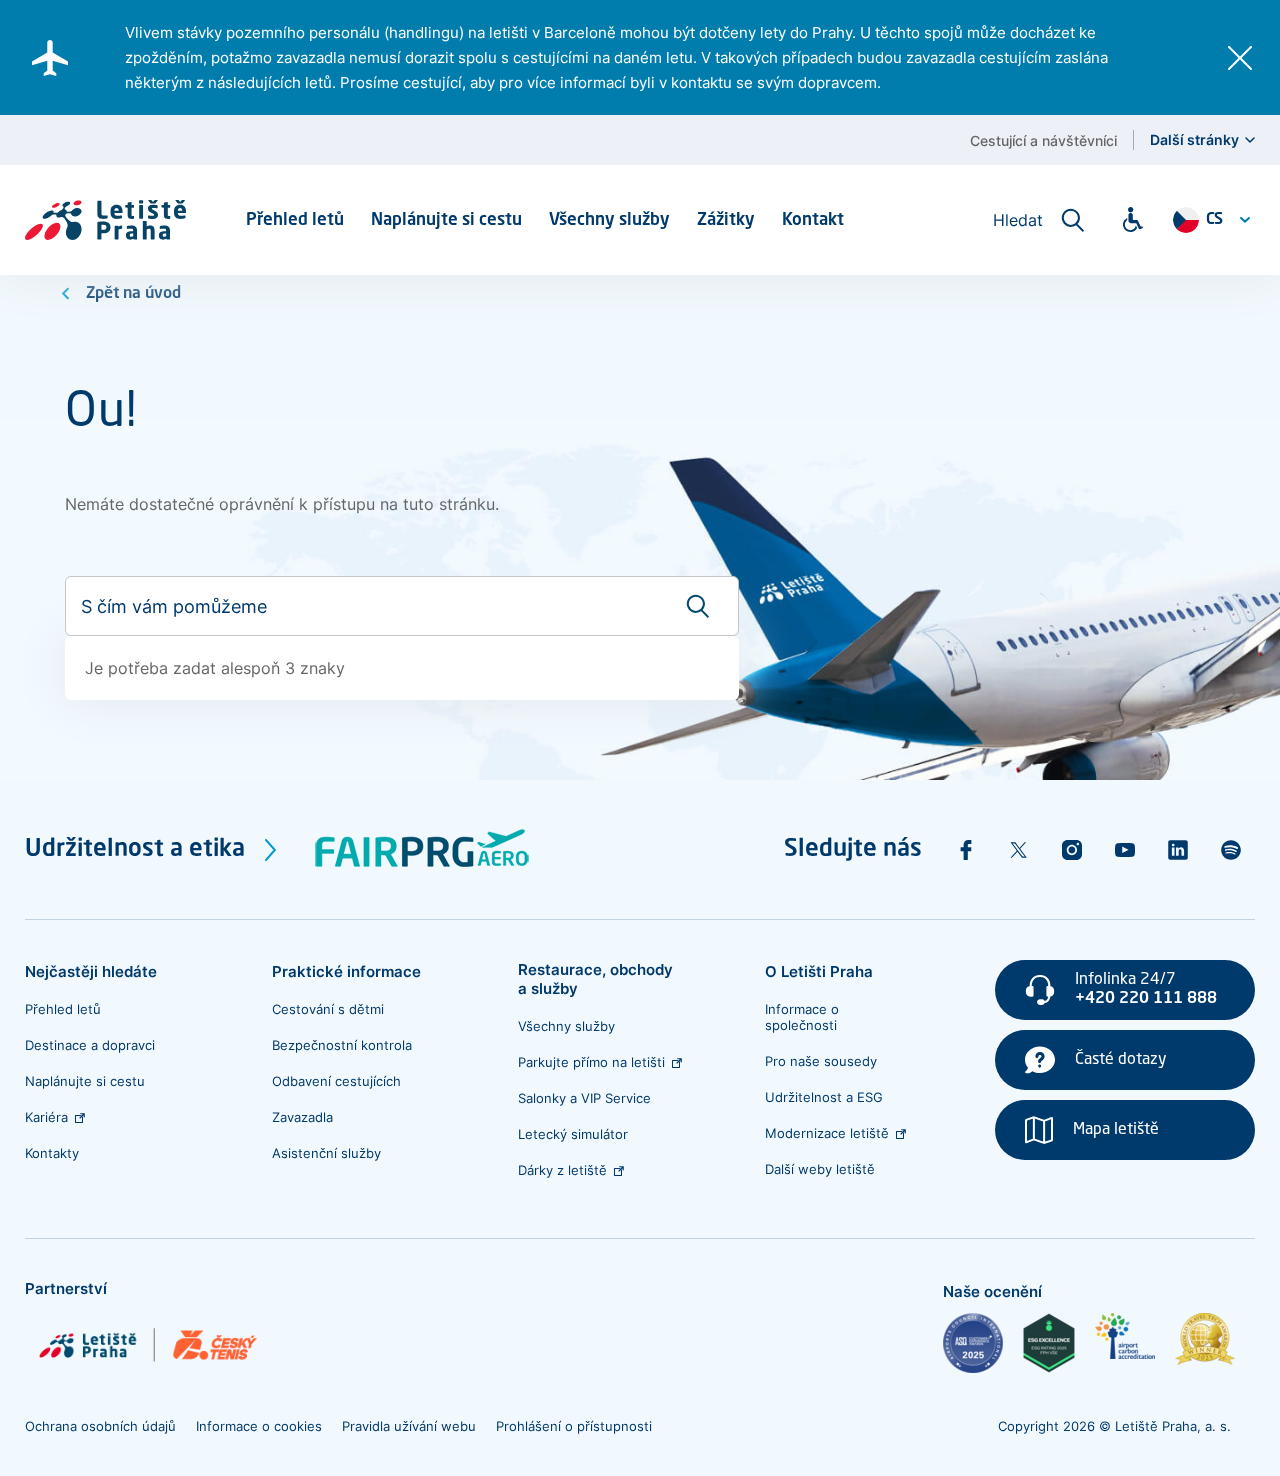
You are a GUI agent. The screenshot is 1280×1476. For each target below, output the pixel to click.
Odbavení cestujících (336, 1081)
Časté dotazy (1121, 1060)
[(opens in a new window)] (973, 1343)
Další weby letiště (820, 1169)
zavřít (1240, 58)
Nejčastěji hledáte (91, 971)
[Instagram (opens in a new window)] (1072, 850)
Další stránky (1194, 139)
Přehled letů (63, 1009)
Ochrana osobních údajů (100, 1426)
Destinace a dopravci (90, 1045)
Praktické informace (346, 971)
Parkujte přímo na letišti (591, 1062)
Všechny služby (566, 1026)
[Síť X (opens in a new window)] (1019, 850)
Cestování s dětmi (328, 1009)
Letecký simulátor (573, 1134)
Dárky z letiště (562, 1170)
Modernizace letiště (827, 1133)
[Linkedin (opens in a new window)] (1178, 850)
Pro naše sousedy (821, 1061)
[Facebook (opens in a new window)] (966, 850)
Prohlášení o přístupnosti (574, 1426)
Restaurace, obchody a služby (595, 979)
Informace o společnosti (802, 1017)
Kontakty (52, 1153)
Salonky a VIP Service (584, 1098)
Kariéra (46, 1117)
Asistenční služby (326, 1153)
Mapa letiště (1116, 1130)
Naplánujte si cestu (85, 1081)
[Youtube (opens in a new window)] (1125, 850)
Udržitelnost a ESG (824, 1097)
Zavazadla (302, 1117)
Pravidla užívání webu (409, 1426)
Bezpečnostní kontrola (342, 1045)
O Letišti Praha (819, 971)
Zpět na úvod (133, 294)
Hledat (1018, 220)
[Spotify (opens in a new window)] (1231, 850)
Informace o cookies (259, 1426)
